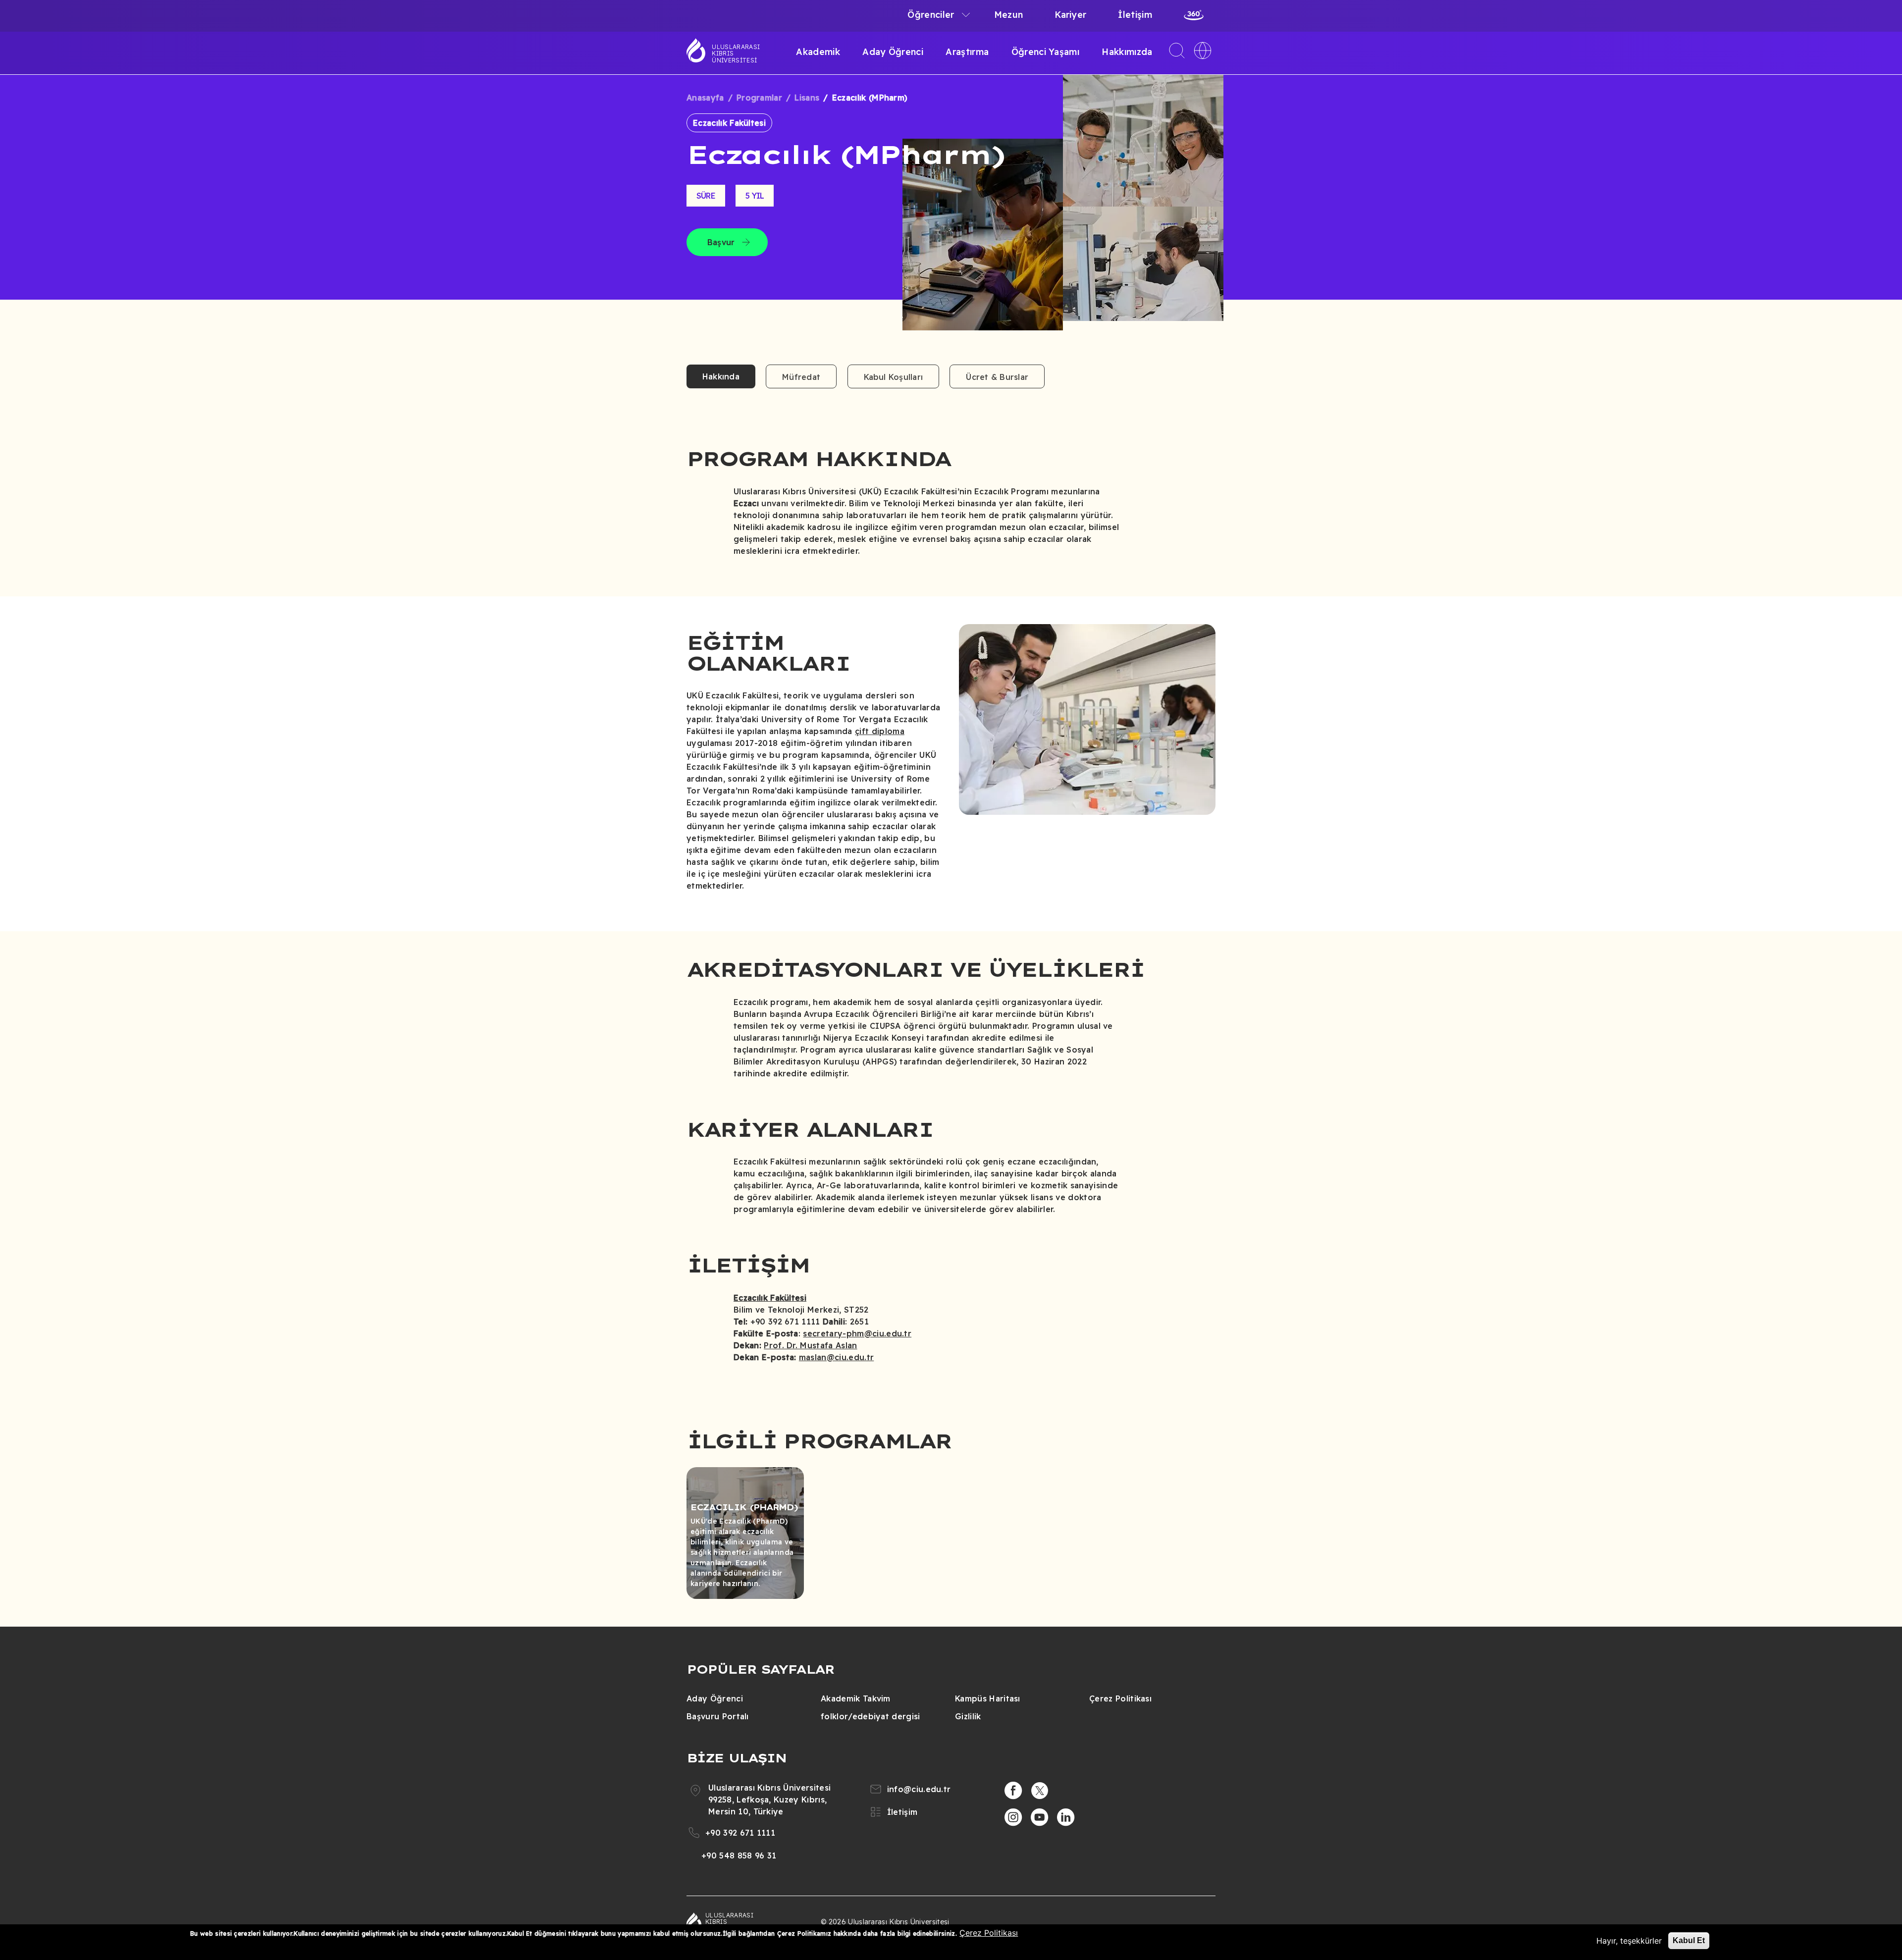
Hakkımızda (1127, 52)
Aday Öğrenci (893, 52)
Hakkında (721, 376)
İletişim (1135, 15)
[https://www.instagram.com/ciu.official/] (1013, 1817)
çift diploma (880, 731)
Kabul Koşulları (894, 377)
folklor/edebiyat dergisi (871, 1716)
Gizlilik (968, 1716)
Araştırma (967, 52)
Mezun (1009, 15)
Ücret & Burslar (997, 377)
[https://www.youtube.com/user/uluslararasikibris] (1040, 1817)
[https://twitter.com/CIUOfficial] (1040, 1791)
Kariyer (1070, 15)
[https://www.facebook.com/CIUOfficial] (1013, 1791)
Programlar (759, 98)
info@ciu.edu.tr (919, 1789)
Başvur (721, 242)
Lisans (807, 98)
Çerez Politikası (1120, 1698)
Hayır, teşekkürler (1629, 1941)
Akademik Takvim (856, 1698)
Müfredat (801, 377)
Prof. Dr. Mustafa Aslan (810, 1345)
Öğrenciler (931, 15)
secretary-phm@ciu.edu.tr (857, 1333)
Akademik (818, 52)
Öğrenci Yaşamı (1045, 52)
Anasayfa (705, 98)
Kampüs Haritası (988, 1698)
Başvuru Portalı (718, 1716)
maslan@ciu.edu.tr (836, 1357)
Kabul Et (1689, 1940)
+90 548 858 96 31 (739, 1855)
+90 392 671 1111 (740, 1833)
